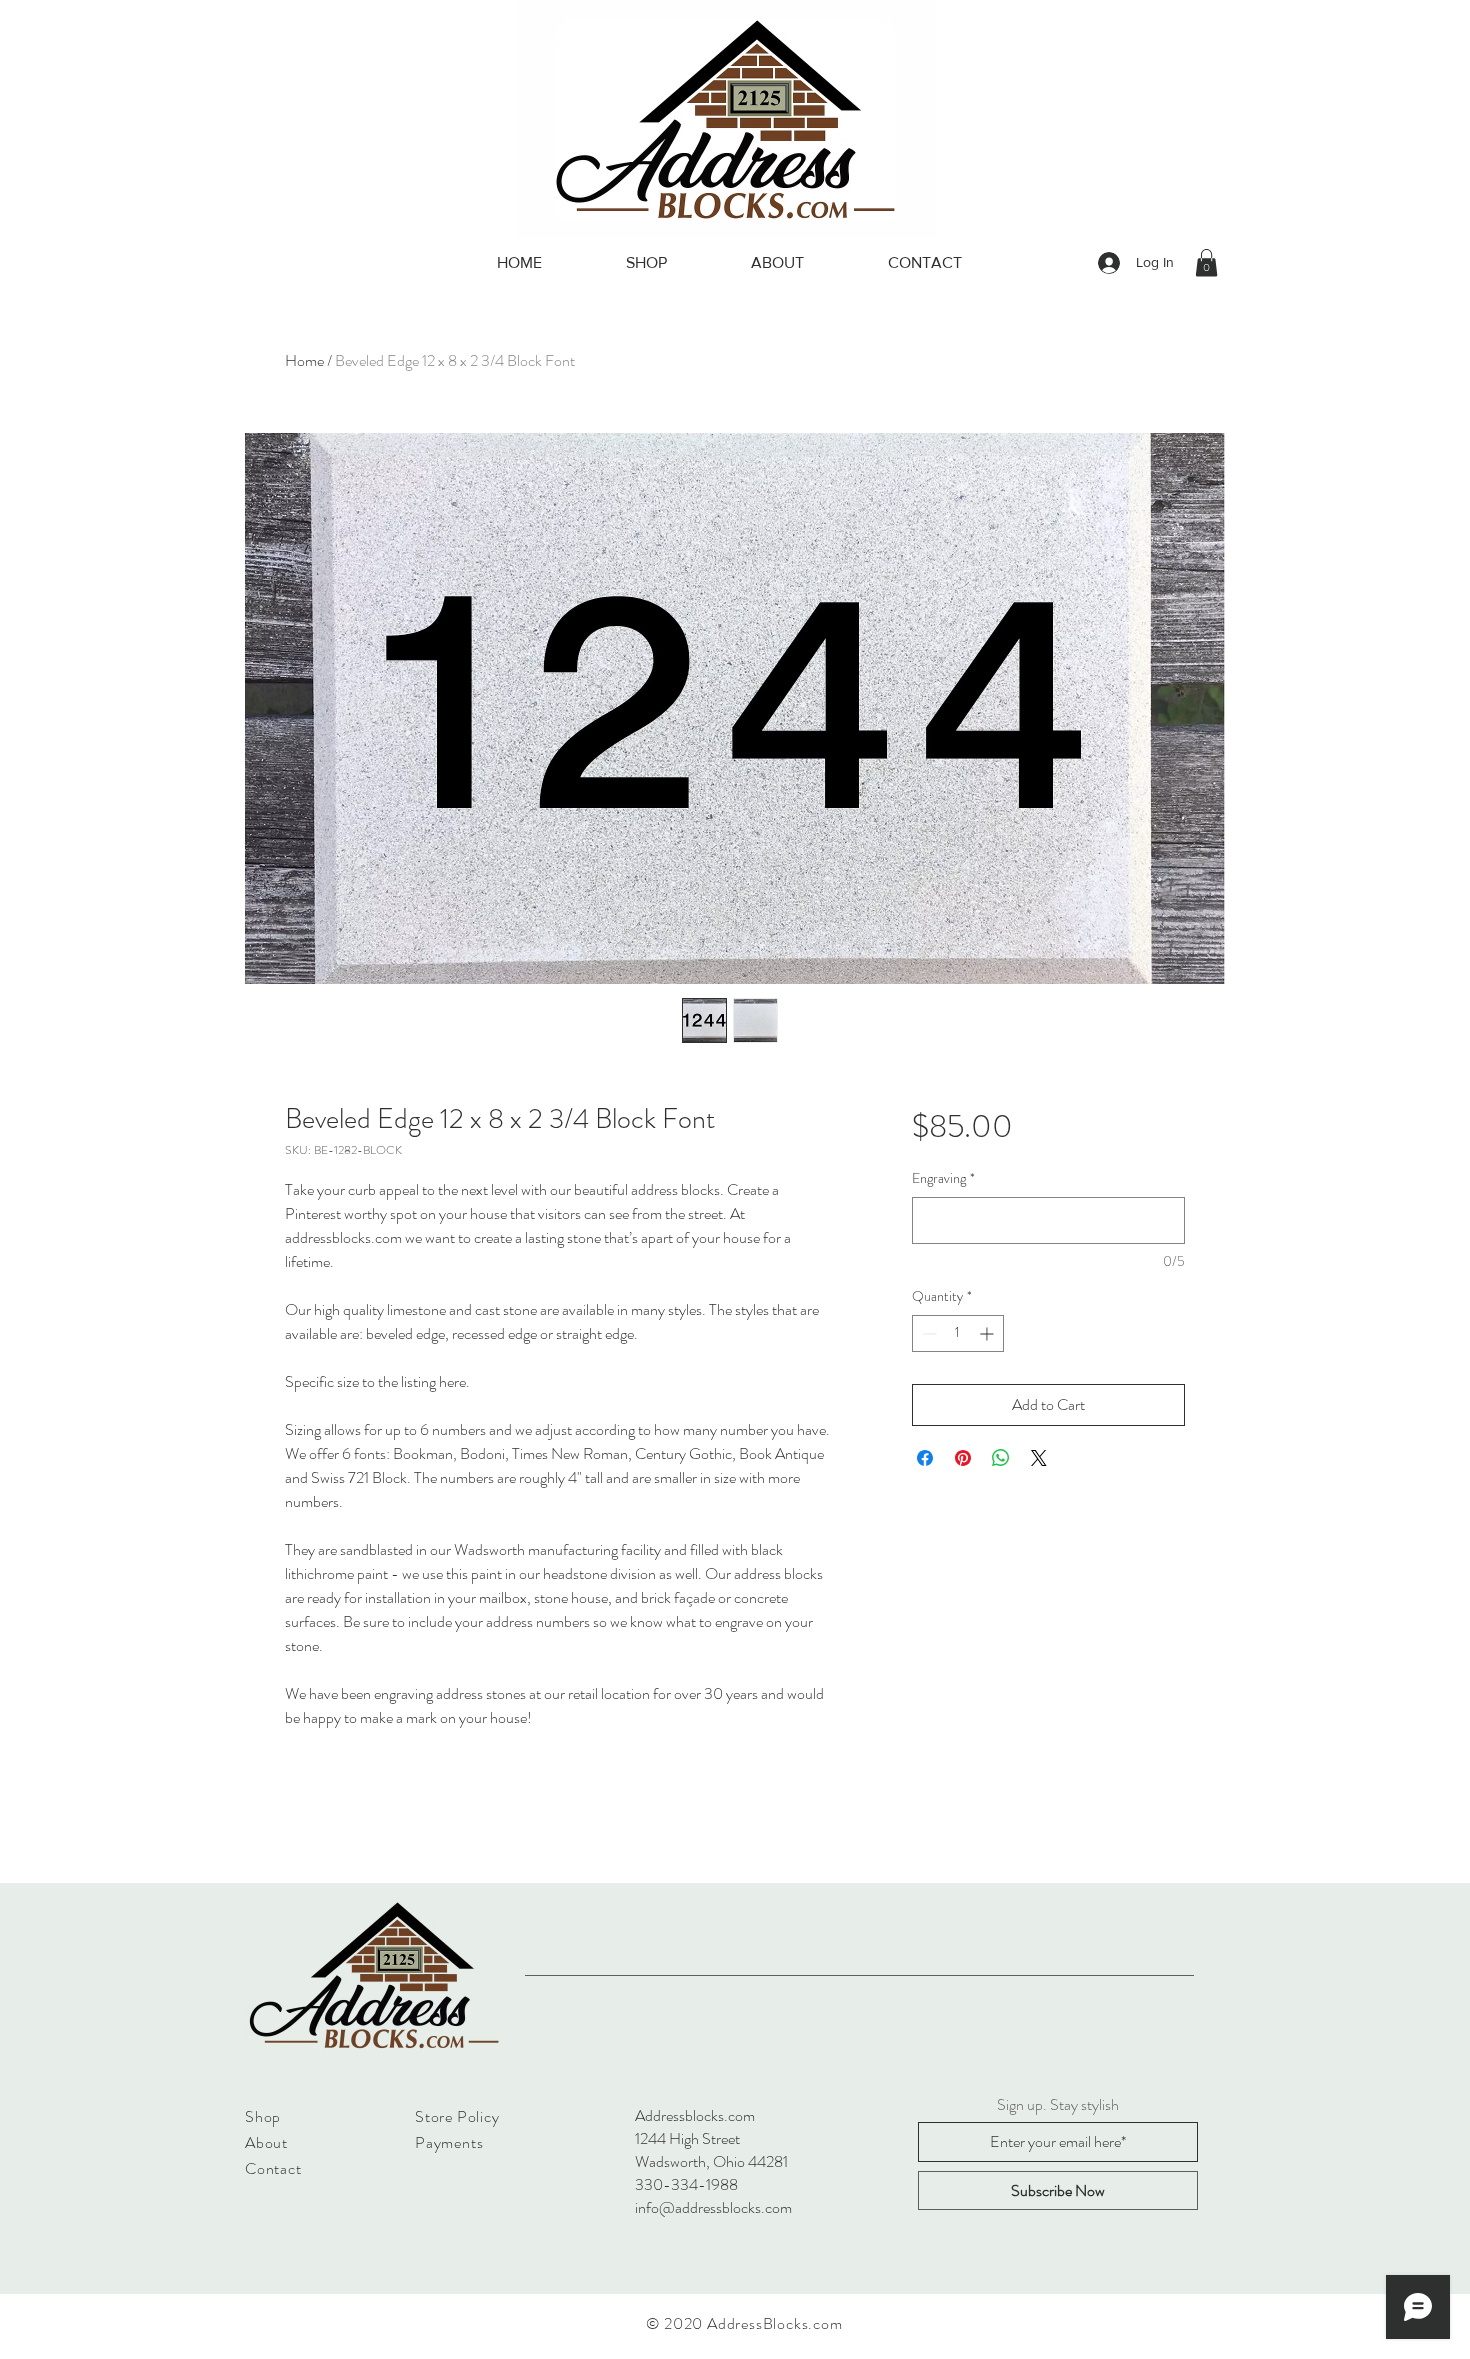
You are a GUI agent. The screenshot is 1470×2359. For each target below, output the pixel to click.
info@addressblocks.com (713, 2207)
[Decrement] (927, 1333)
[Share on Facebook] (925, 1458)
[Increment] (988, 1333)
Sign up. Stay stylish (1058, 2105)
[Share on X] (1039, 1458)
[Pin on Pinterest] (963, 1458)
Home (304, 360)
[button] (1206, 262)
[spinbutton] (958, 1333)
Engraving (943, 1178)
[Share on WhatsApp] (1001, 1458)
